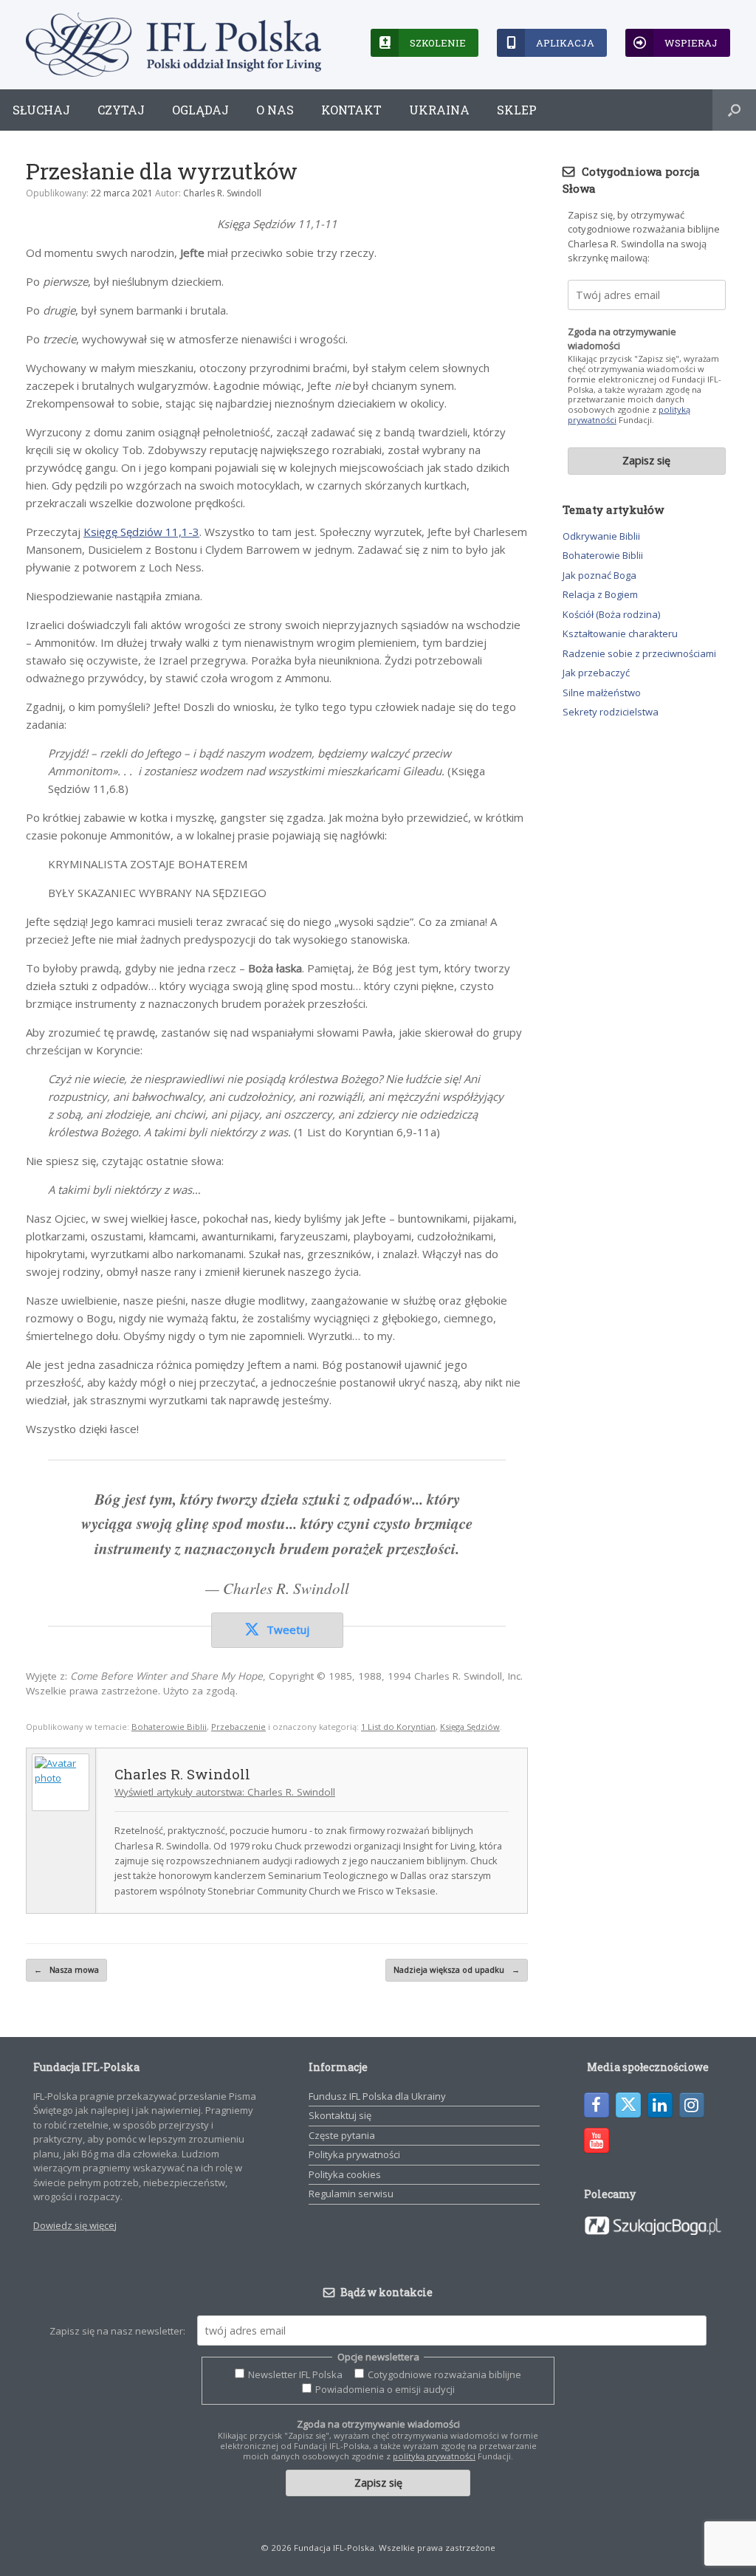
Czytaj (121, 110)
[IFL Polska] (173, 45)
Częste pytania (342, 2135)
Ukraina (439, 110)
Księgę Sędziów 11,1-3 (141, 532)
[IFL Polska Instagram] (692, 2105)
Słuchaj (41, 110)
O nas (275, 110)
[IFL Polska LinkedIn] (660, 2105)
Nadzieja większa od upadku (457, 1969)
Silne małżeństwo (602, 693)
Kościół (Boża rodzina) (611, 614)
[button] (734, 110)
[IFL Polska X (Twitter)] (628, 2105)
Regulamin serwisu (351, 2194)
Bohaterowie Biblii (169, 1727)
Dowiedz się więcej (75, 2225)
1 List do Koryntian (398, 1727)
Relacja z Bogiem (600, 594)
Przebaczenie (238, 1727)
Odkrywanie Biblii (601, 536)
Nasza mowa (66, 1969)
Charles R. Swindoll (222, 193)
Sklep (517, 110)
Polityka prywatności (354, 2154)
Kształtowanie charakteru (620, 633)
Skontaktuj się (340, 2115)
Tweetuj (288, 1629)
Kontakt (351, 110)
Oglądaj (200, 110)
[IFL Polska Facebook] (597, 2105)
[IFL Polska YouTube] (597, 2140)
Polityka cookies (345, 2174)
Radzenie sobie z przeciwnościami (639, 653)
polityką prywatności (434, 2456)
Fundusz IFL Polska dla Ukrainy (377, 2096)
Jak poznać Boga (599, 575)
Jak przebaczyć (596, 673)
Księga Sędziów (470, 1727)
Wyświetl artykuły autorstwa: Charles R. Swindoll (225, 1792)
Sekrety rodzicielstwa (611, 712)
